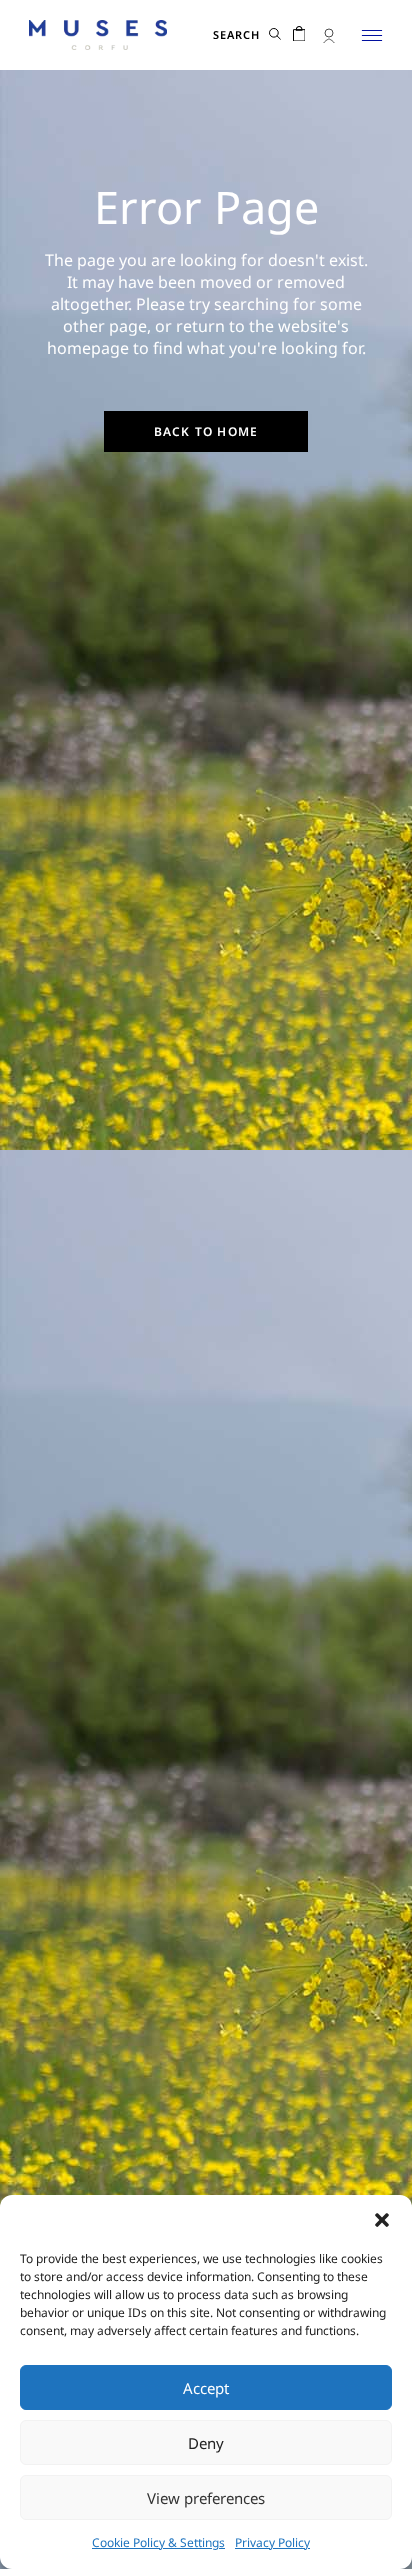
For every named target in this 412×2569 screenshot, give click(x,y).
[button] (382, 2220)
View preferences (206, 2498)
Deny (206, 2443)
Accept (206, 2388)
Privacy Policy (272, 2542)
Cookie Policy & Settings (158, 2542)
